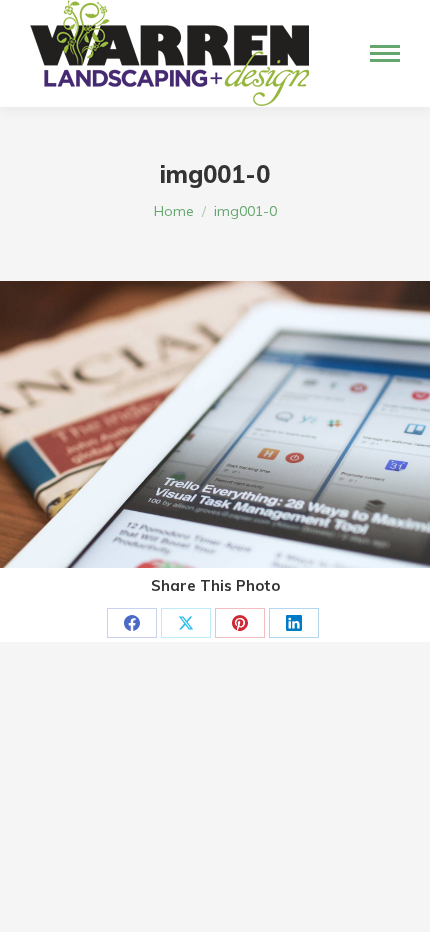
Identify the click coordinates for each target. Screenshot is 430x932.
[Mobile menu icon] (385, 53)
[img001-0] (215, 424)
